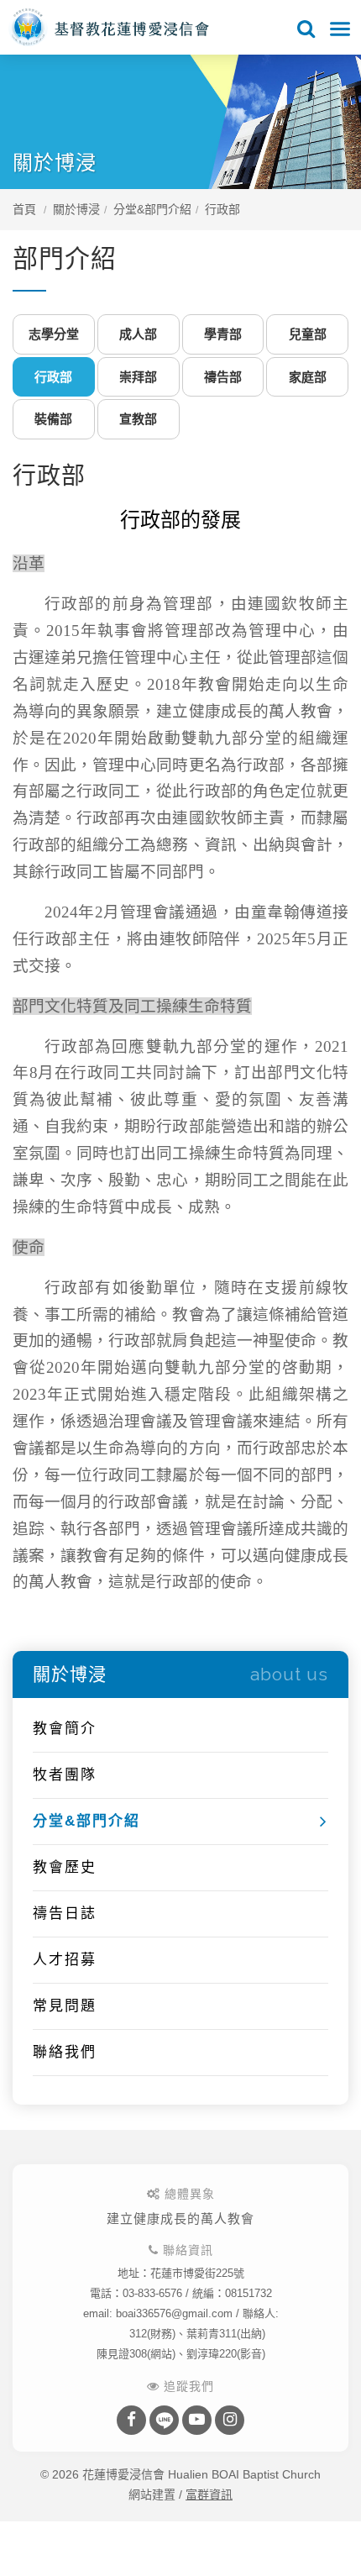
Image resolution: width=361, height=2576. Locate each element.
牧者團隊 (65, 1775)
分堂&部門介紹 (152, 209)
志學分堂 (54, 334)
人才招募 (65, 1960)
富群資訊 (209, 2495)
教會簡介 (65, 1729)
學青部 (223, 334)
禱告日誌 (65, 1914)
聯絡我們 (65, 2052)
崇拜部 (138, 377)
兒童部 (308, 334)
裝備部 (53, 419)
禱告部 (223, 377)
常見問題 (65, 2006)
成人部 (138, 334)
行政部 (222, 209)
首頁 (24, 209)
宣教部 (138, 419)
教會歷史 (65, 1867)
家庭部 (308, 377)
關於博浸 (76, 209)
